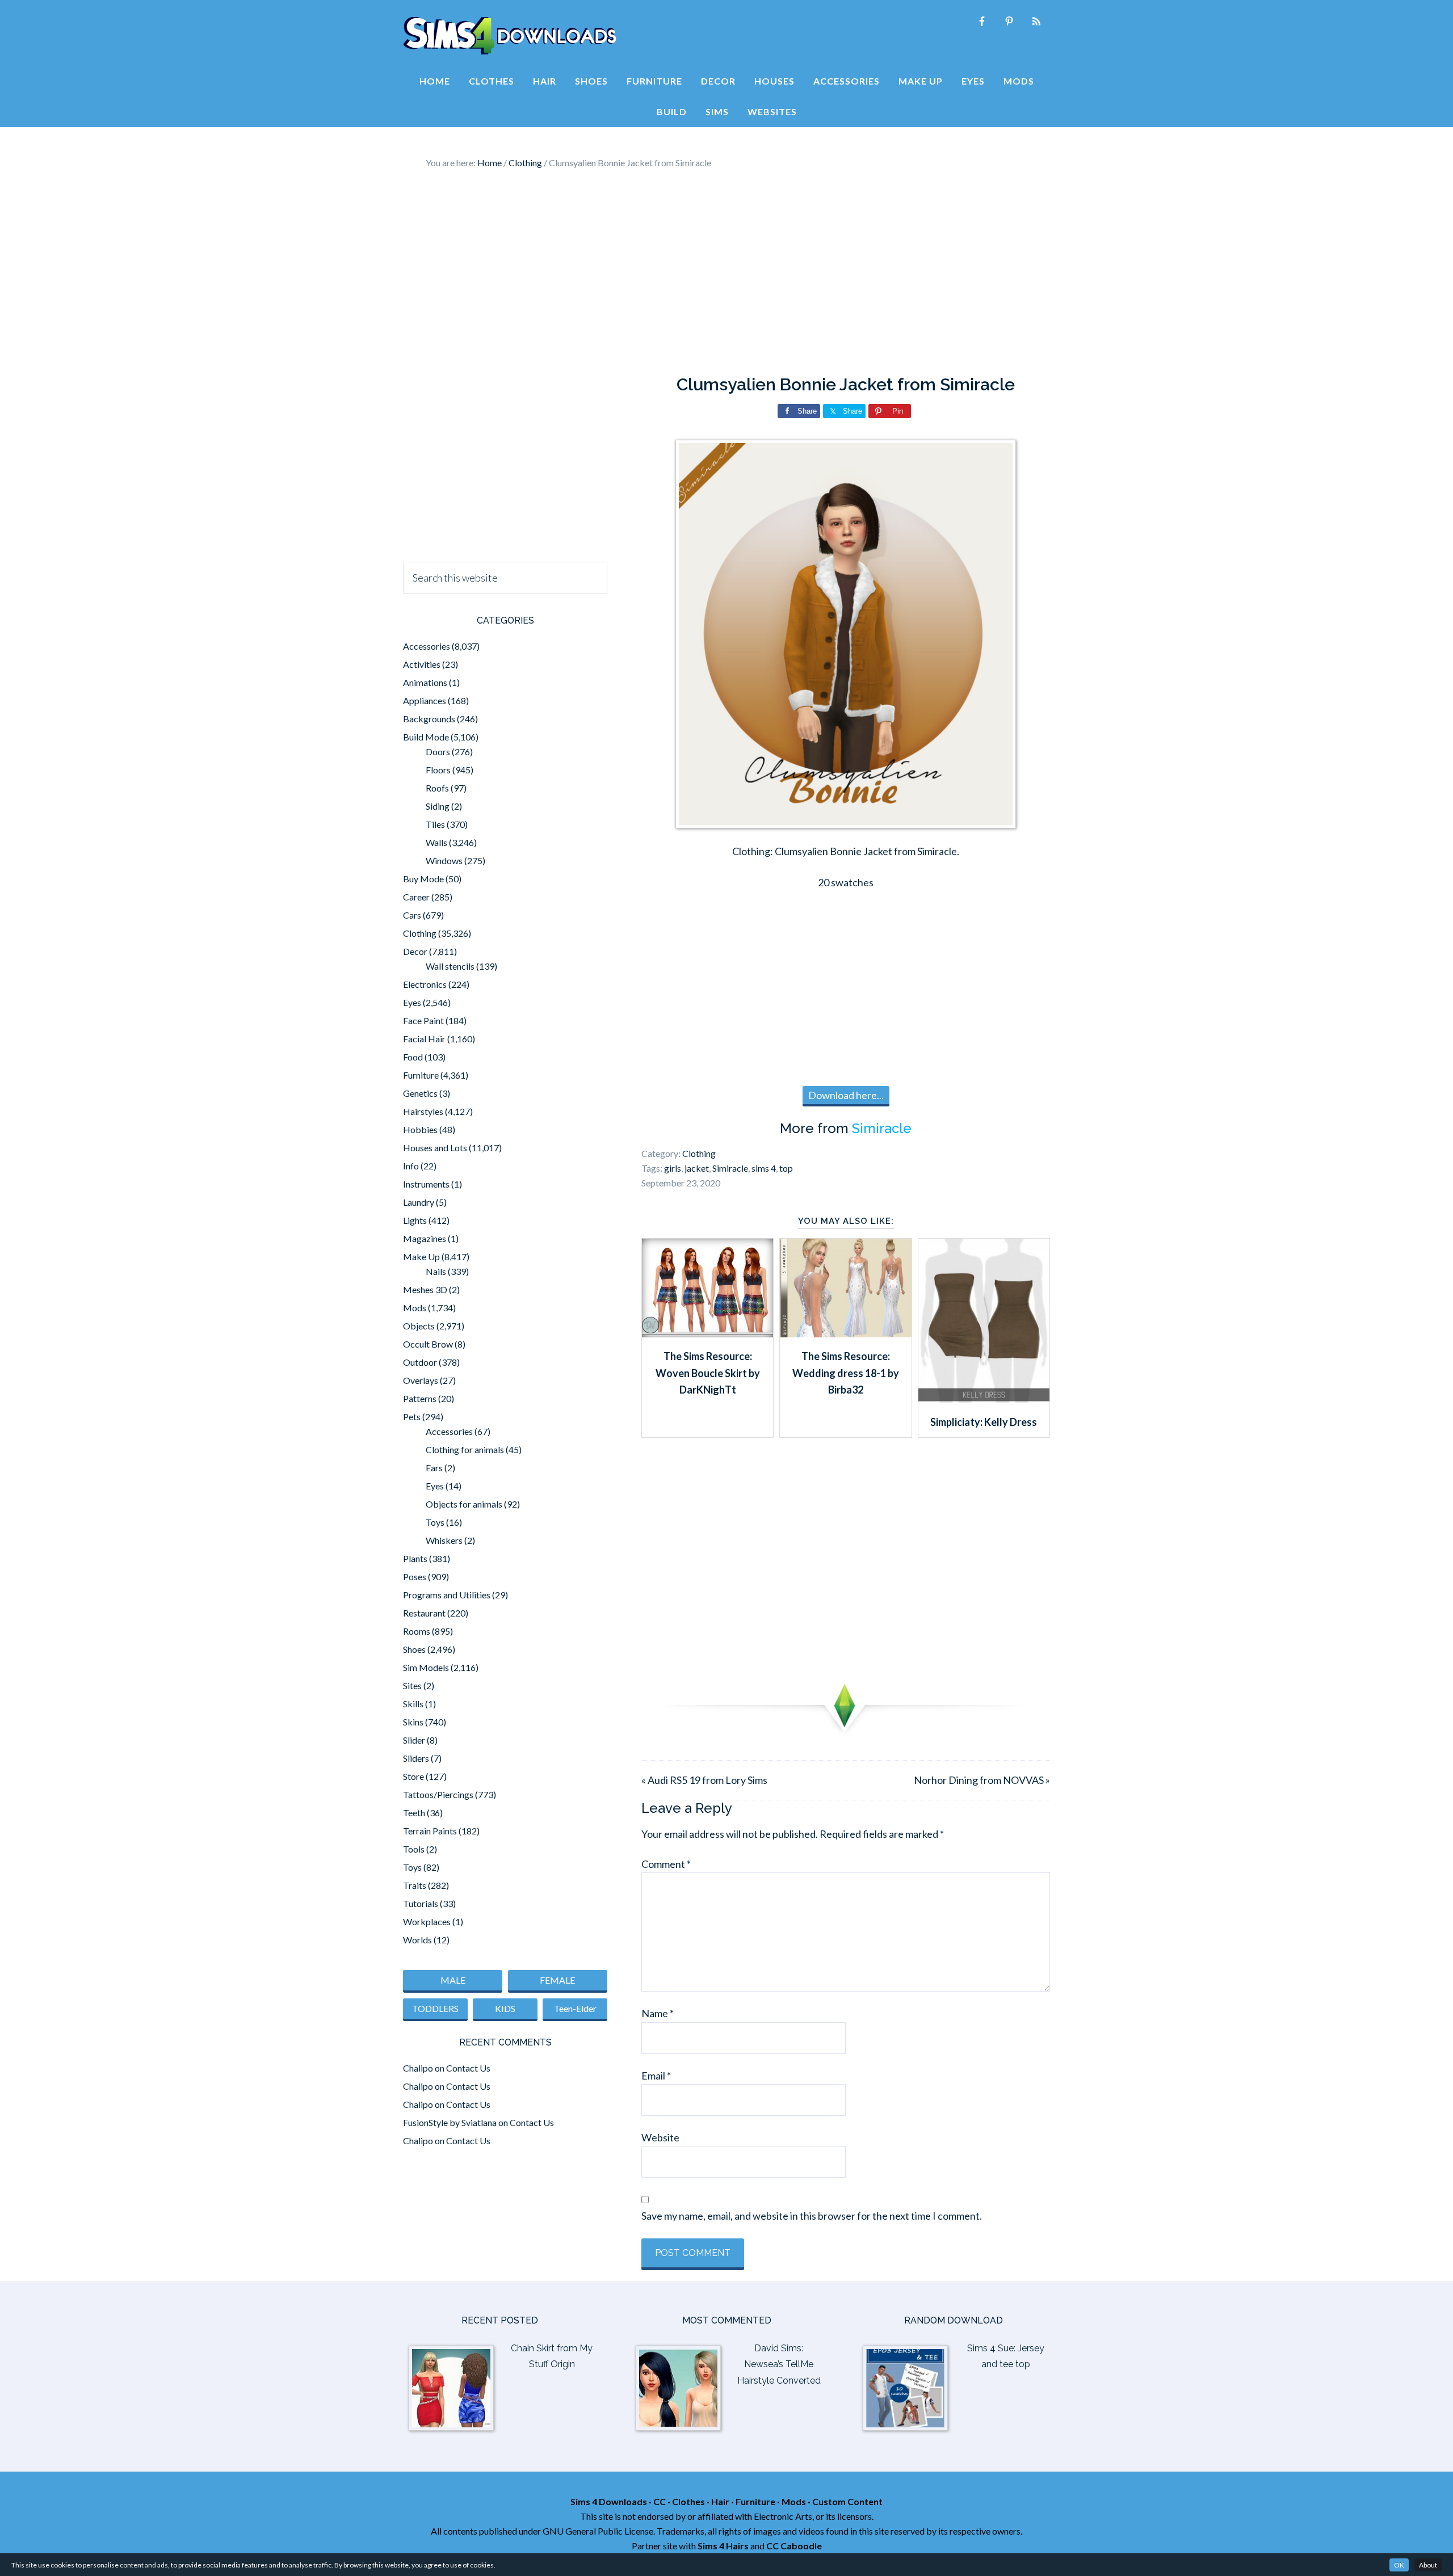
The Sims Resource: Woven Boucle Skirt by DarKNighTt (708, 1373)
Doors (438, 752)
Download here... (846, 1095)
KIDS (505, 2008)
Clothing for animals (465, 1449)
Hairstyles (423, 1111)
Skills (413, 1704)
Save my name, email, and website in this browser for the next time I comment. (812, 2216)
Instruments (426, 1184)
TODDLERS (435, 2008)
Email (656, 2076)
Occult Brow (428, 1344)
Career (416, 897)
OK (1399, 2565)
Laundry (419, 1202)
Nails (436, 1271)
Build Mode (426, 737)
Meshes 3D (425, 1289)
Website (660, 2137)
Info (411, 1166)
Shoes (414, 1649)
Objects (419, 1326)
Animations (425, 682)
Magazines (425, 1238)
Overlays (421, 1380)
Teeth (414, 1813)
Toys (435, 1522)
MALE (453, 1980)
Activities (422, 664)
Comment (666, 1864)
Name (658, 2013)
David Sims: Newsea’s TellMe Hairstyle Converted (779, 2365)
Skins (413, 1722)
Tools (414, 1849)
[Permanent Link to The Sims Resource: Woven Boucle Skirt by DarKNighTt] (707, 1333)
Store (413, 1776)
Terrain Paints (430, 1831)
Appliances (425, 700)
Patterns (420, 1398)
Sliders (416, 1758)
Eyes (412, 1002)
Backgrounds (429, 719)
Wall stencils (450, 966)
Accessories (427, 646)
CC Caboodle (794, 2546)
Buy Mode (423, 879)
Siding (438, 806)
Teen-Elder (575, 2008)
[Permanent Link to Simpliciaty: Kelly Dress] (984, 1399)
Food (413, 1057)
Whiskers (444, 1540)
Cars (412, 915)
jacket (697, 1168)
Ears (434, 1468)
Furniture (421, 1075)
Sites (412, 1685)
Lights (415, 1220)
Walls (436, 842)
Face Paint (423, 1020)
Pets (412, 1417)
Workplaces (427, 1922)
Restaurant (424, 1613)
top (786, 1168)
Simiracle (882, 1128)
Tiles (435, 824)
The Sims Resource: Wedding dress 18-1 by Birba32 (846, 1373)
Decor (415, 951)
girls (673, 1168)
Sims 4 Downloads (510, 36)
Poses (415, 1577)
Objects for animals (464, 1504)
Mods (415, 1308)
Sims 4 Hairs (723, 2546)
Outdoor (420, 1362)
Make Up (421, 1257)
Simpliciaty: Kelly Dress (984, 1422)
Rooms (417, 1631)
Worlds (417, 1940)
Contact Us (468, 2068)
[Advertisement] (726, 272)
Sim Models (426, 1667)
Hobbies (420, 1129)
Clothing (699, 1153)
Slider (414, 1740)
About (1428, 2565)
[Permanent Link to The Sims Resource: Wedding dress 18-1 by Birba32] (845, 1333)
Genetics (420, 1093)
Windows (444, 860)
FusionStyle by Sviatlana (450, 2122)
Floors (438, 770)
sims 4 (764, 1168)
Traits (415, 1885)
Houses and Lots (435, 1148)
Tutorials (421, 1903)
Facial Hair (424, 1039)
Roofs (437, 788)
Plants (415, 1558)
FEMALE (557, 1980)
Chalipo (418, 2068)
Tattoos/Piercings (438, 1794)
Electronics (425, 984)
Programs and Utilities (447, 1595)
